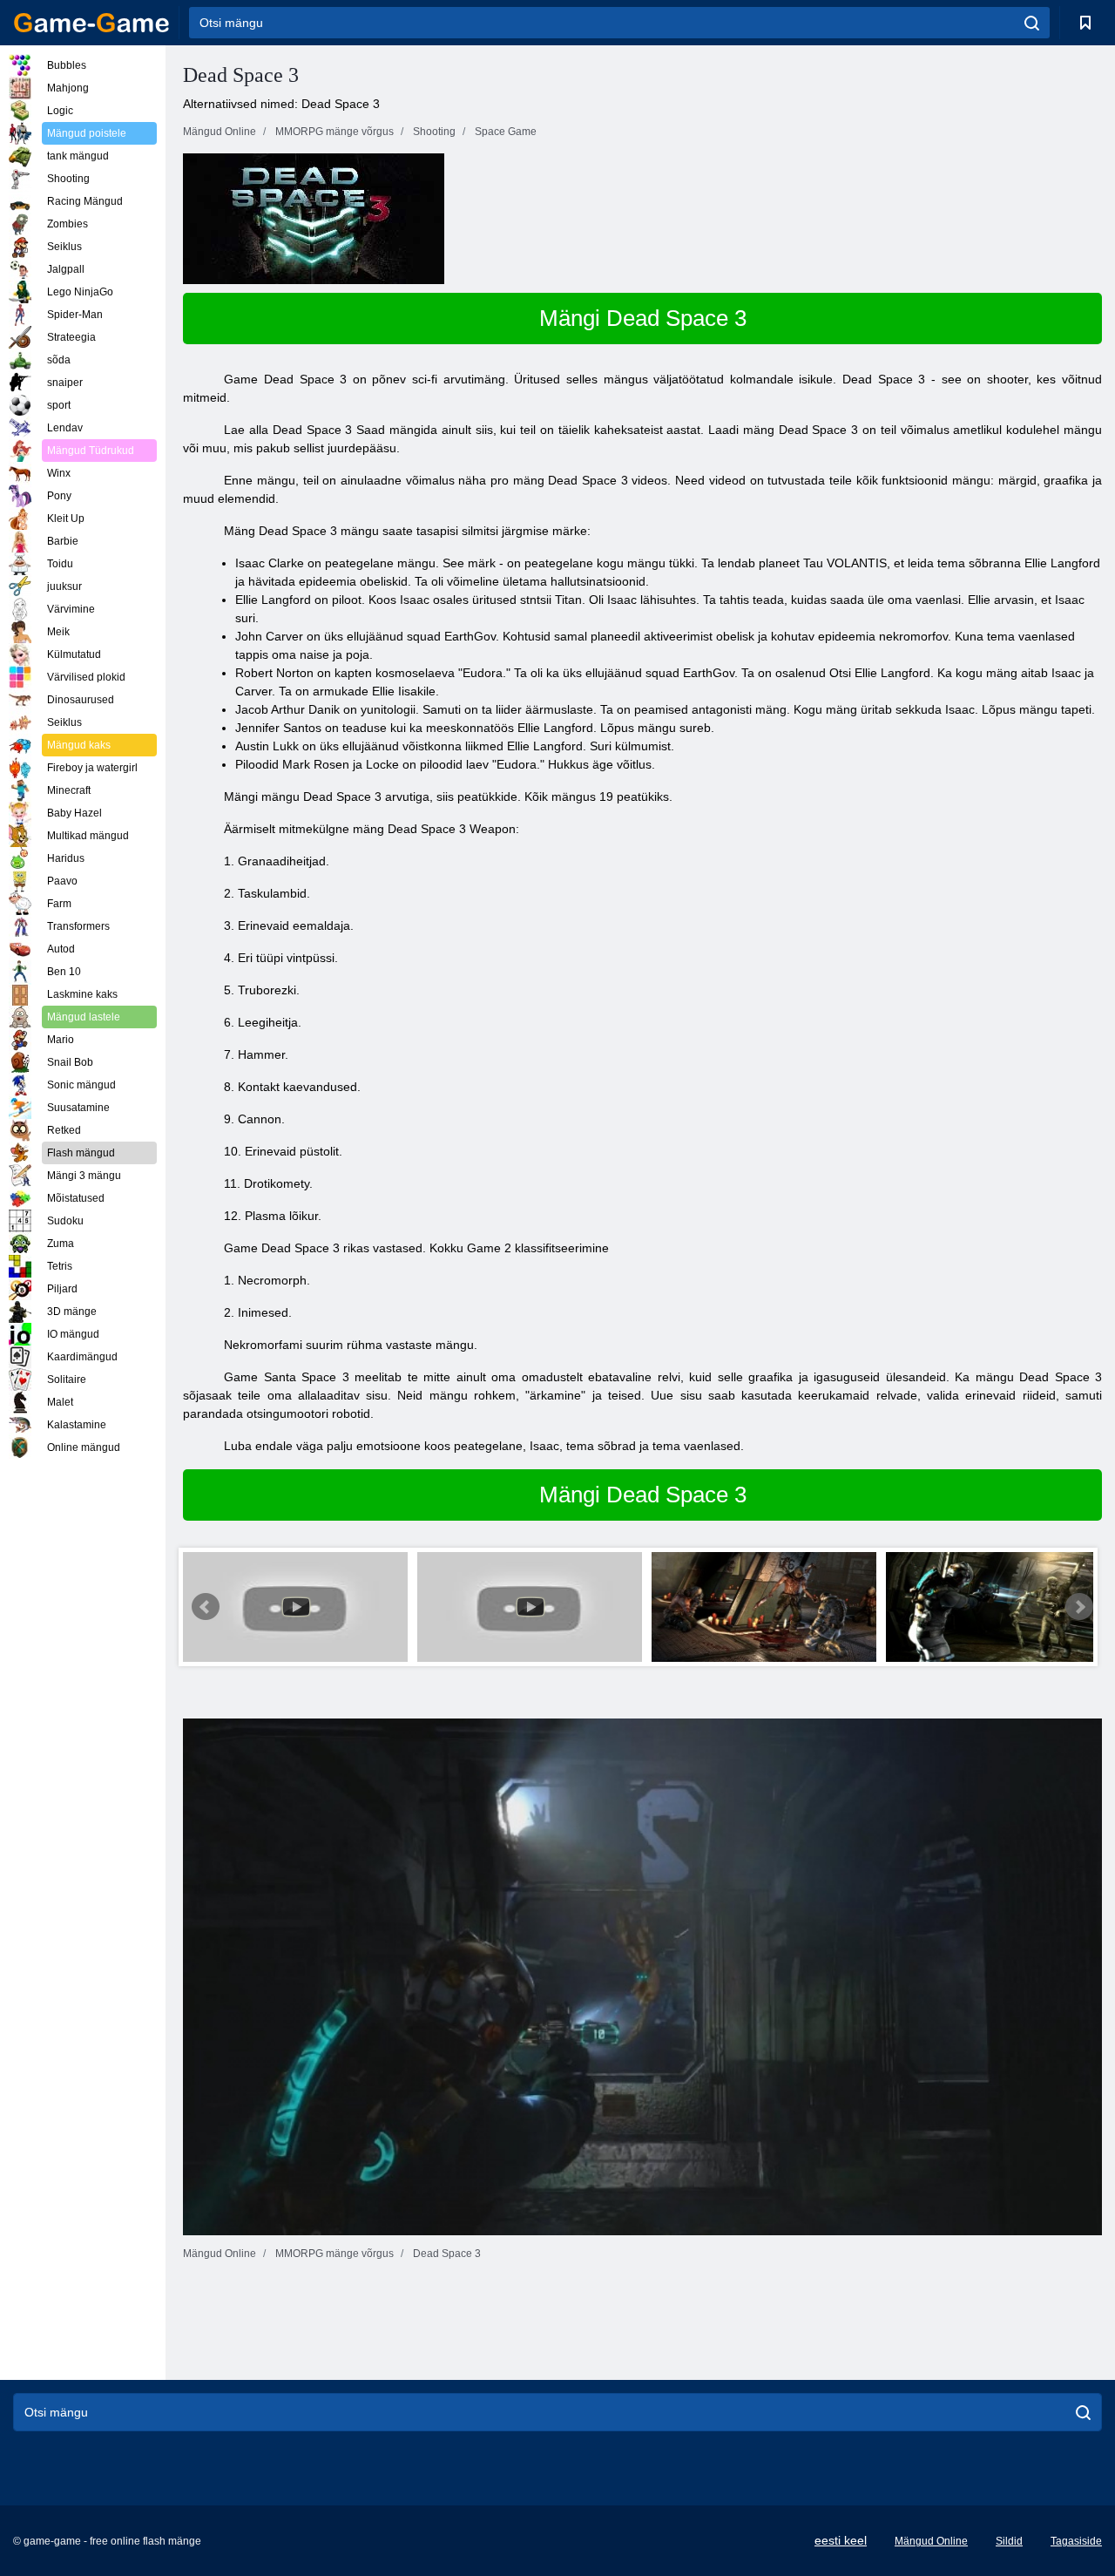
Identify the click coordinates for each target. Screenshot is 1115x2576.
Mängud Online (931, 2541)
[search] (1032, 23)
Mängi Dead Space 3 (643, 318)
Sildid (1009, 2541)
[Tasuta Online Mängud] (91, 23)
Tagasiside (1076, 2541)
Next (1079, 1607)
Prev (206, 1607)
